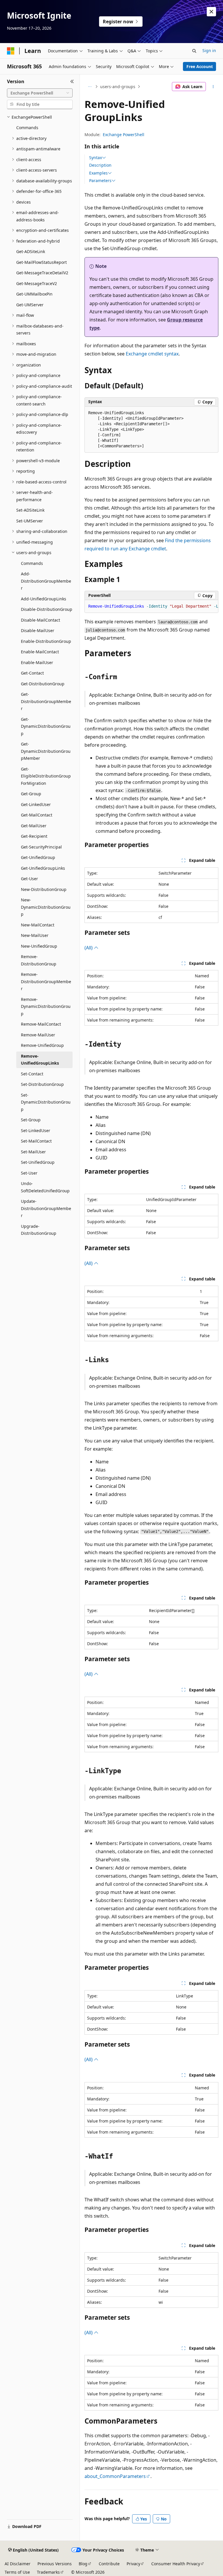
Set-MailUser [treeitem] (33, 1152)
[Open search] (194, 51)
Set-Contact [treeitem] (32, 1074)
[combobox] (40, 93)
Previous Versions (55, 2564)
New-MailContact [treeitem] (38, 925)
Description (100, 165)
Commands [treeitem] (27, 128)
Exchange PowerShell (124, 135)
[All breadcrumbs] (90, 87)
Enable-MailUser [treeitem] (37, 662)
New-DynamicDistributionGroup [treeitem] (46, 907)
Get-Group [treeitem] (31, 794)
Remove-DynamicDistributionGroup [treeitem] (46, 1006)
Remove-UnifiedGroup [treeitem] (42, 1045)
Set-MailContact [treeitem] (36, 1141)
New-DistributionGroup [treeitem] (44, 889)
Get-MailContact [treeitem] (37, 815)
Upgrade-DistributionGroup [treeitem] (39, 1230)
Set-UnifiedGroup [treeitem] (38, 1162)
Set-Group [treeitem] (31, 1120)
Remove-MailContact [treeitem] (41, 1024)
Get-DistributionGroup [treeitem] (43, 684)
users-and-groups (118, 87)
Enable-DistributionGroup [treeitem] (46, 641)
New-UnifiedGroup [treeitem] (39, 946)
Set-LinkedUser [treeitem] (36, 1130)
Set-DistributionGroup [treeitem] (42, 1084)
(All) (89, 948)
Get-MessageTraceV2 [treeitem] (37, 283)
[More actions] (213, 87)
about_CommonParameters (115, 2476)
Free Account (200, 66)
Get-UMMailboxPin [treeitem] (34, 294)
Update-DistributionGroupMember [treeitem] (46, 1208)
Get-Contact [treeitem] (32, 673)
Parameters (100, 181)
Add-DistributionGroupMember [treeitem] (46, 581)
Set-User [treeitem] (29, 1173)
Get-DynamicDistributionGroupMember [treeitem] (46, 751)
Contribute (109, 2564)
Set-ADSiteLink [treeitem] (30, 510)
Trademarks (48, 2572)
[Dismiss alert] (211, 12)
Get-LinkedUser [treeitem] (36, 804)
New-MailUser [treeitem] (35, 935)
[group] (151, 606)
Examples (98, 173)
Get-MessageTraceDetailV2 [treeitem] (42, 273)
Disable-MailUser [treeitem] (38, 630)
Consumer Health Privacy (176, 2564)
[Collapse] (72, 81)
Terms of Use (17, 2572)
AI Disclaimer (18, 2564)
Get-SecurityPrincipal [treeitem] (41, 847)
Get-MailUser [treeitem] (34, 826)
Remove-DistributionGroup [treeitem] (39, 960)
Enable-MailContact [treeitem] (40, 652)
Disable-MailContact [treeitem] (41, 620)
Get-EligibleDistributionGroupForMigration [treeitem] (46, 776)
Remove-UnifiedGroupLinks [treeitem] (40, 1060)
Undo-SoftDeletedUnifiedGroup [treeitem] (45, 1187)
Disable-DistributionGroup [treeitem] (47, 609)
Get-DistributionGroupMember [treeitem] (46, 701)
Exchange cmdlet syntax (152, 354)
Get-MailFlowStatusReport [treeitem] (42, 262)
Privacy (133, 2564)
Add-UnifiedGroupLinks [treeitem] (44, 599)
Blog (83, 2564)
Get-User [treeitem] (29, 879)
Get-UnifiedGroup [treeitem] (38, 857)
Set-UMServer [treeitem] (30, 521)
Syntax (96, 158)
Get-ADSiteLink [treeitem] (31, 251)
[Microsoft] (11, 51)
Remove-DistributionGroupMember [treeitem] (46, 981)
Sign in (209, 50)
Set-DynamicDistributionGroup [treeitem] (46, 1102)
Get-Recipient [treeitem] (34, 836)
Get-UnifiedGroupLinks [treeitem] (43, 868)
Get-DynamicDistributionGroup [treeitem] (46, 726)
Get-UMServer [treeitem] (30, 305)
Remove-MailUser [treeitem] (38, 1035)
